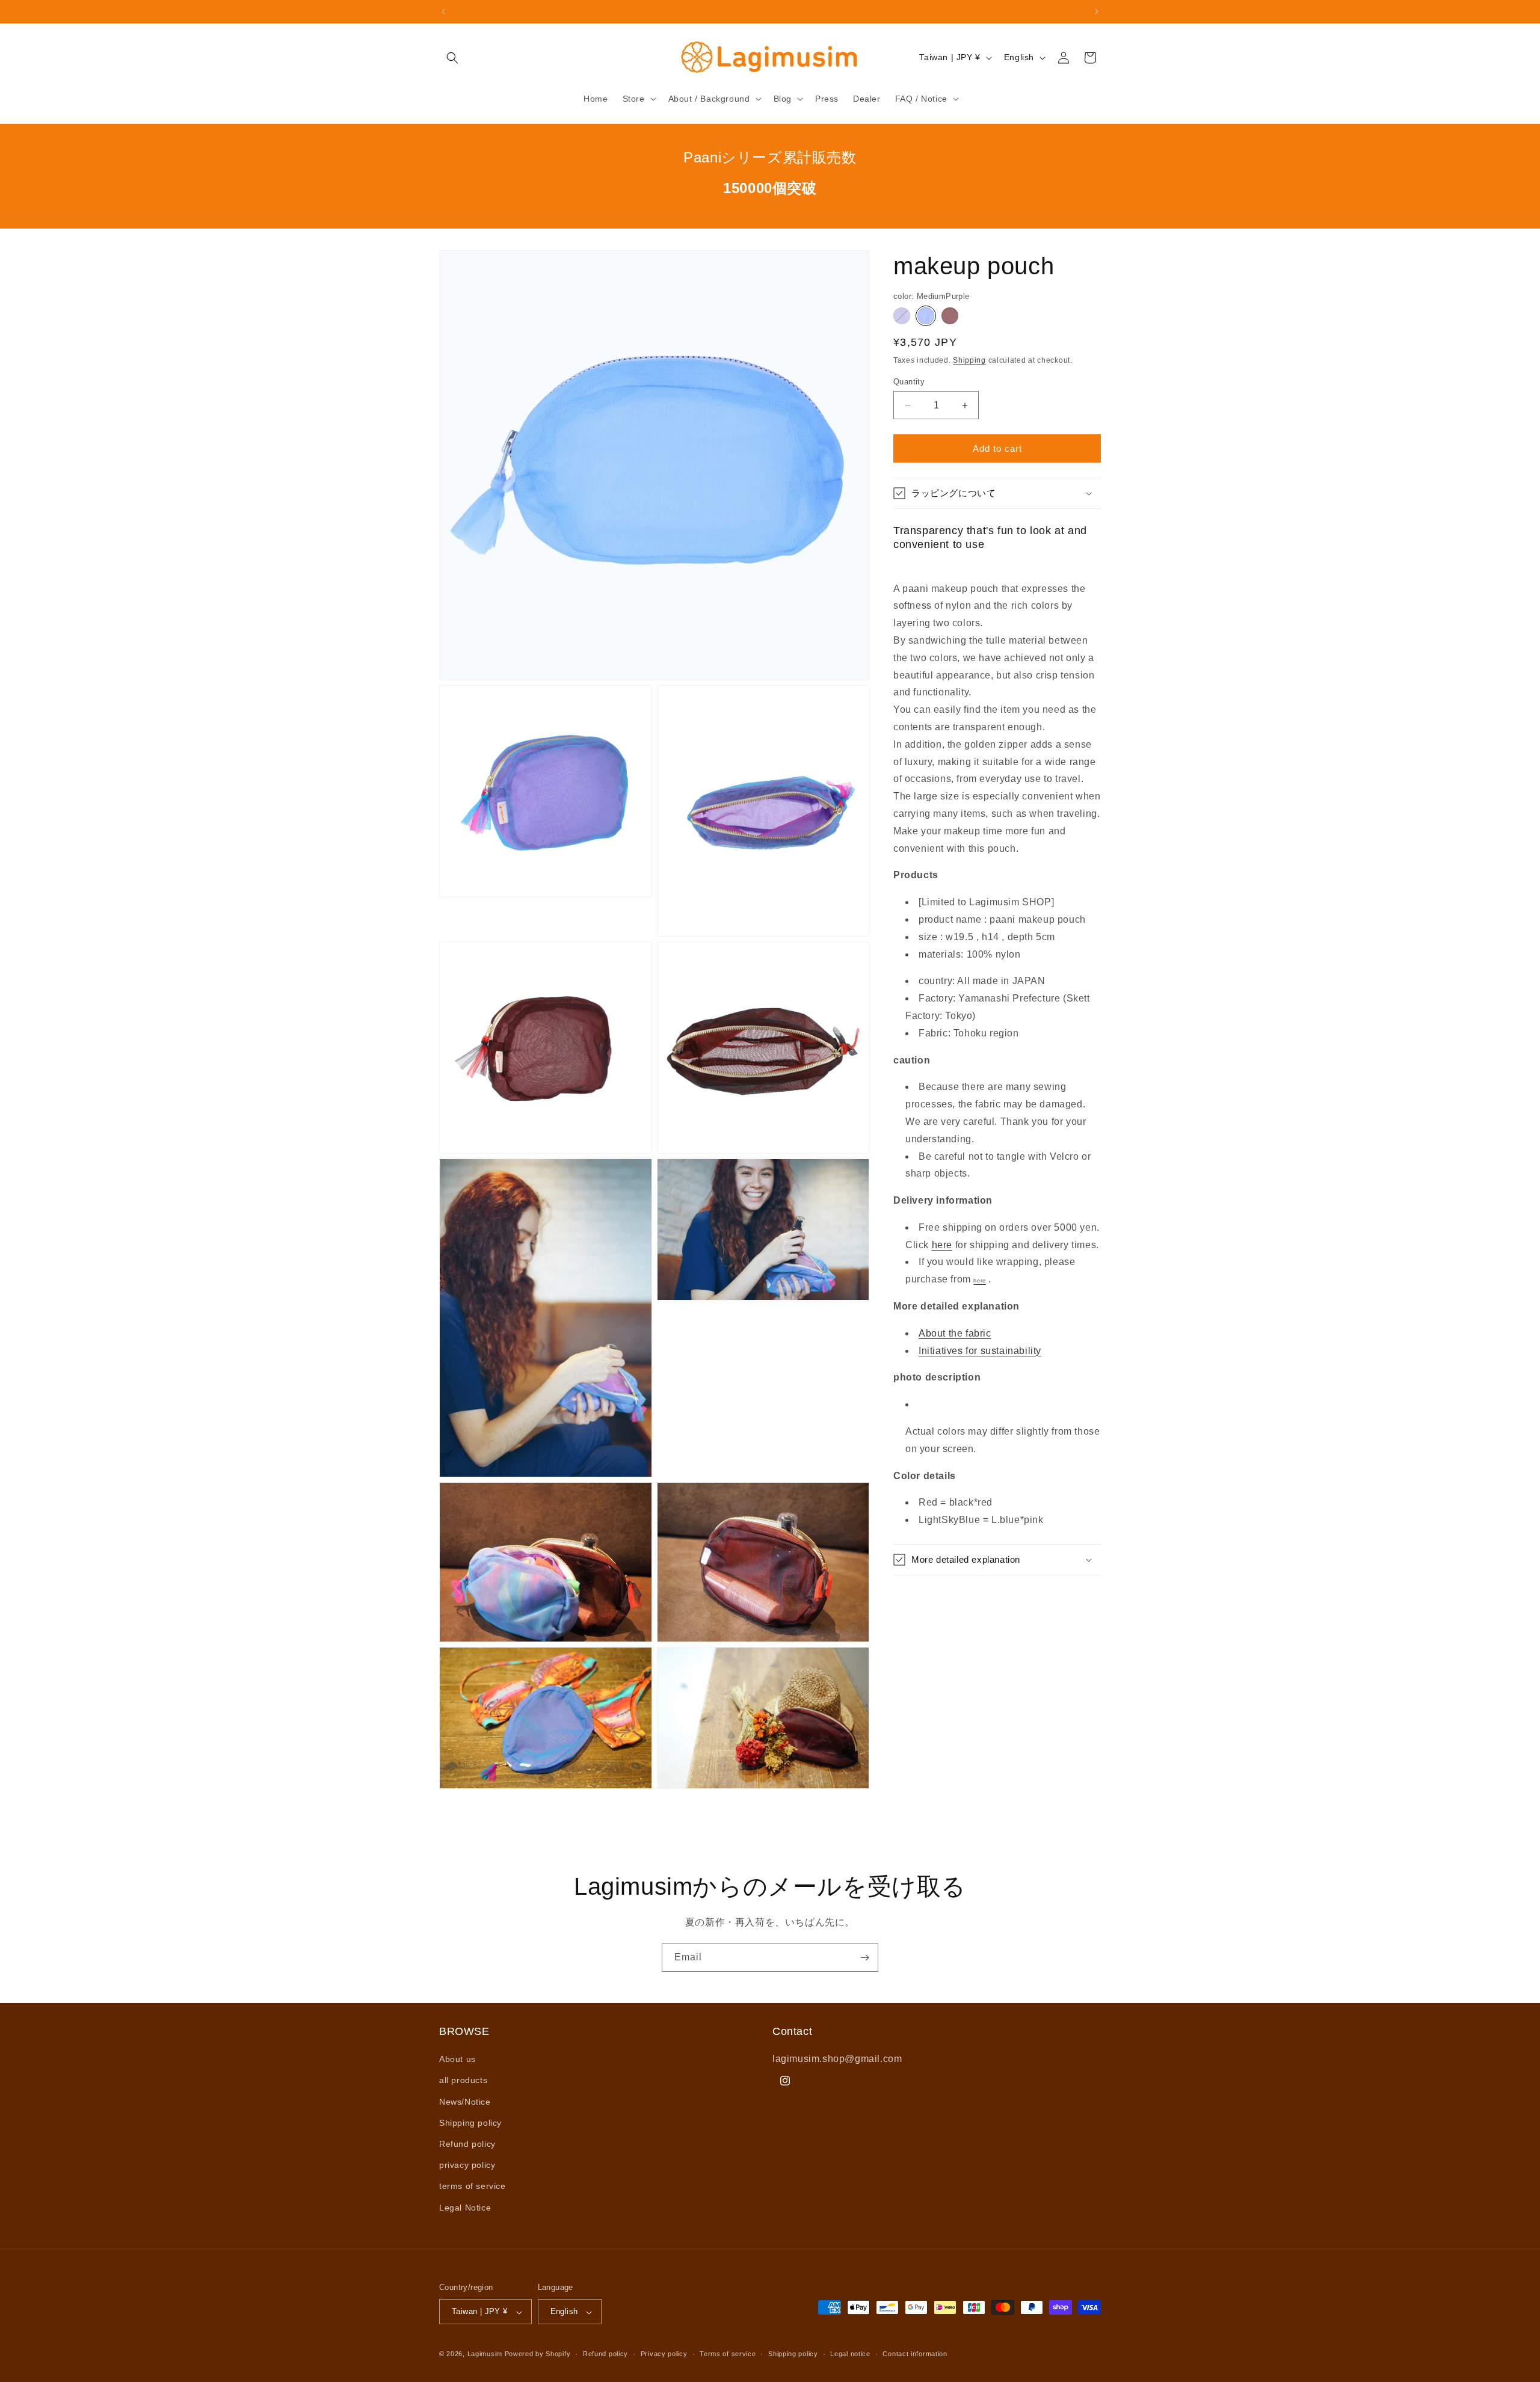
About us (457, 2060)
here (942, 1245)
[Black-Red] (950, 316)
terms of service (473, 2187)
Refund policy (467, 2144)
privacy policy (467, 2165)
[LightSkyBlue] (902, 316)
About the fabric (955, 1333)
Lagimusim (486, 2354)
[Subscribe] (864, 1958)
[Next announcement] (1097, 11)
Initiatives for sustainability (980, 1351)
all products (463, 2081)
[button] (452, 58)
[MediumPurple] (926, 316)
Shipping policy (470, 2123)
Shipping (969, 360)
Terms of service (728, 2354)
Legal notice (850, 2354)
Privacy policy (664, 2354)
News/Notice (465, 2102)
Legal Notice (465, 2208)
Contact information (915, 2354)
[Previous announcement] (443, 11)
